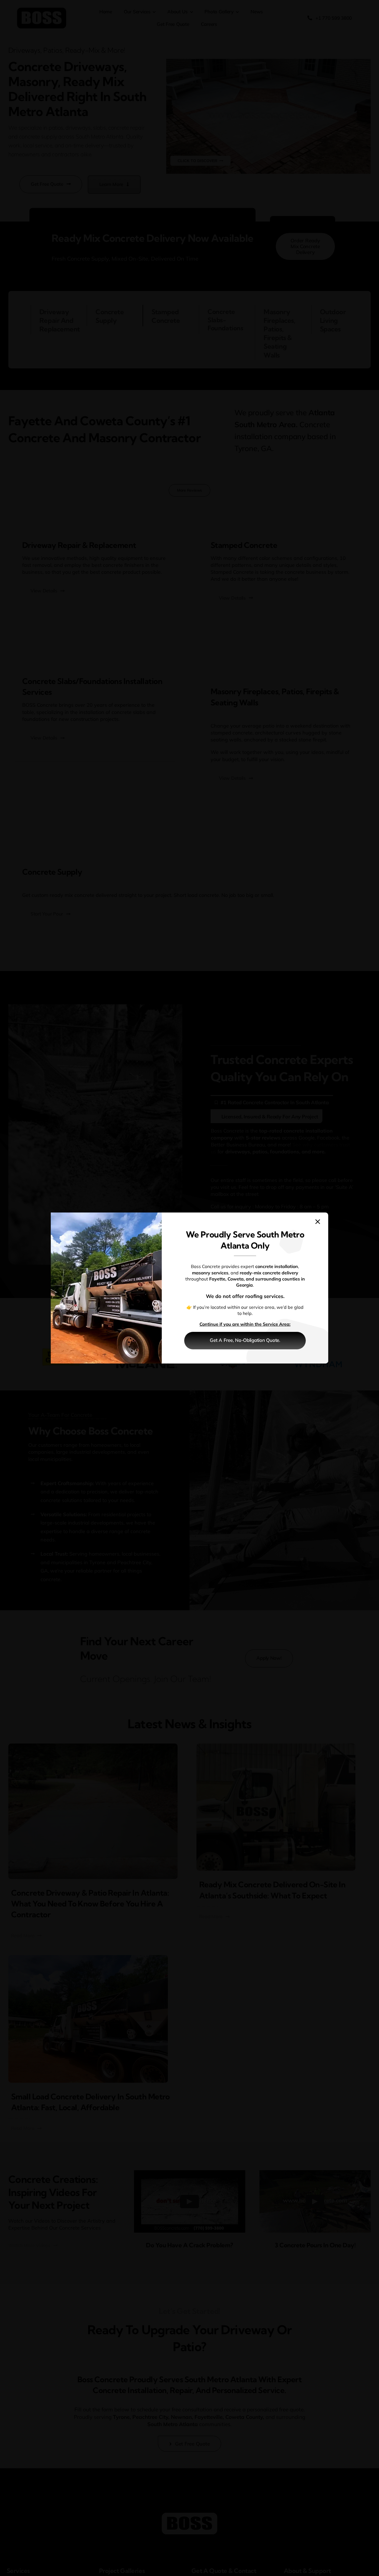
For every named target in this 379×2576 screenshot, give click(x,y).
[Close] (318, 1222)
